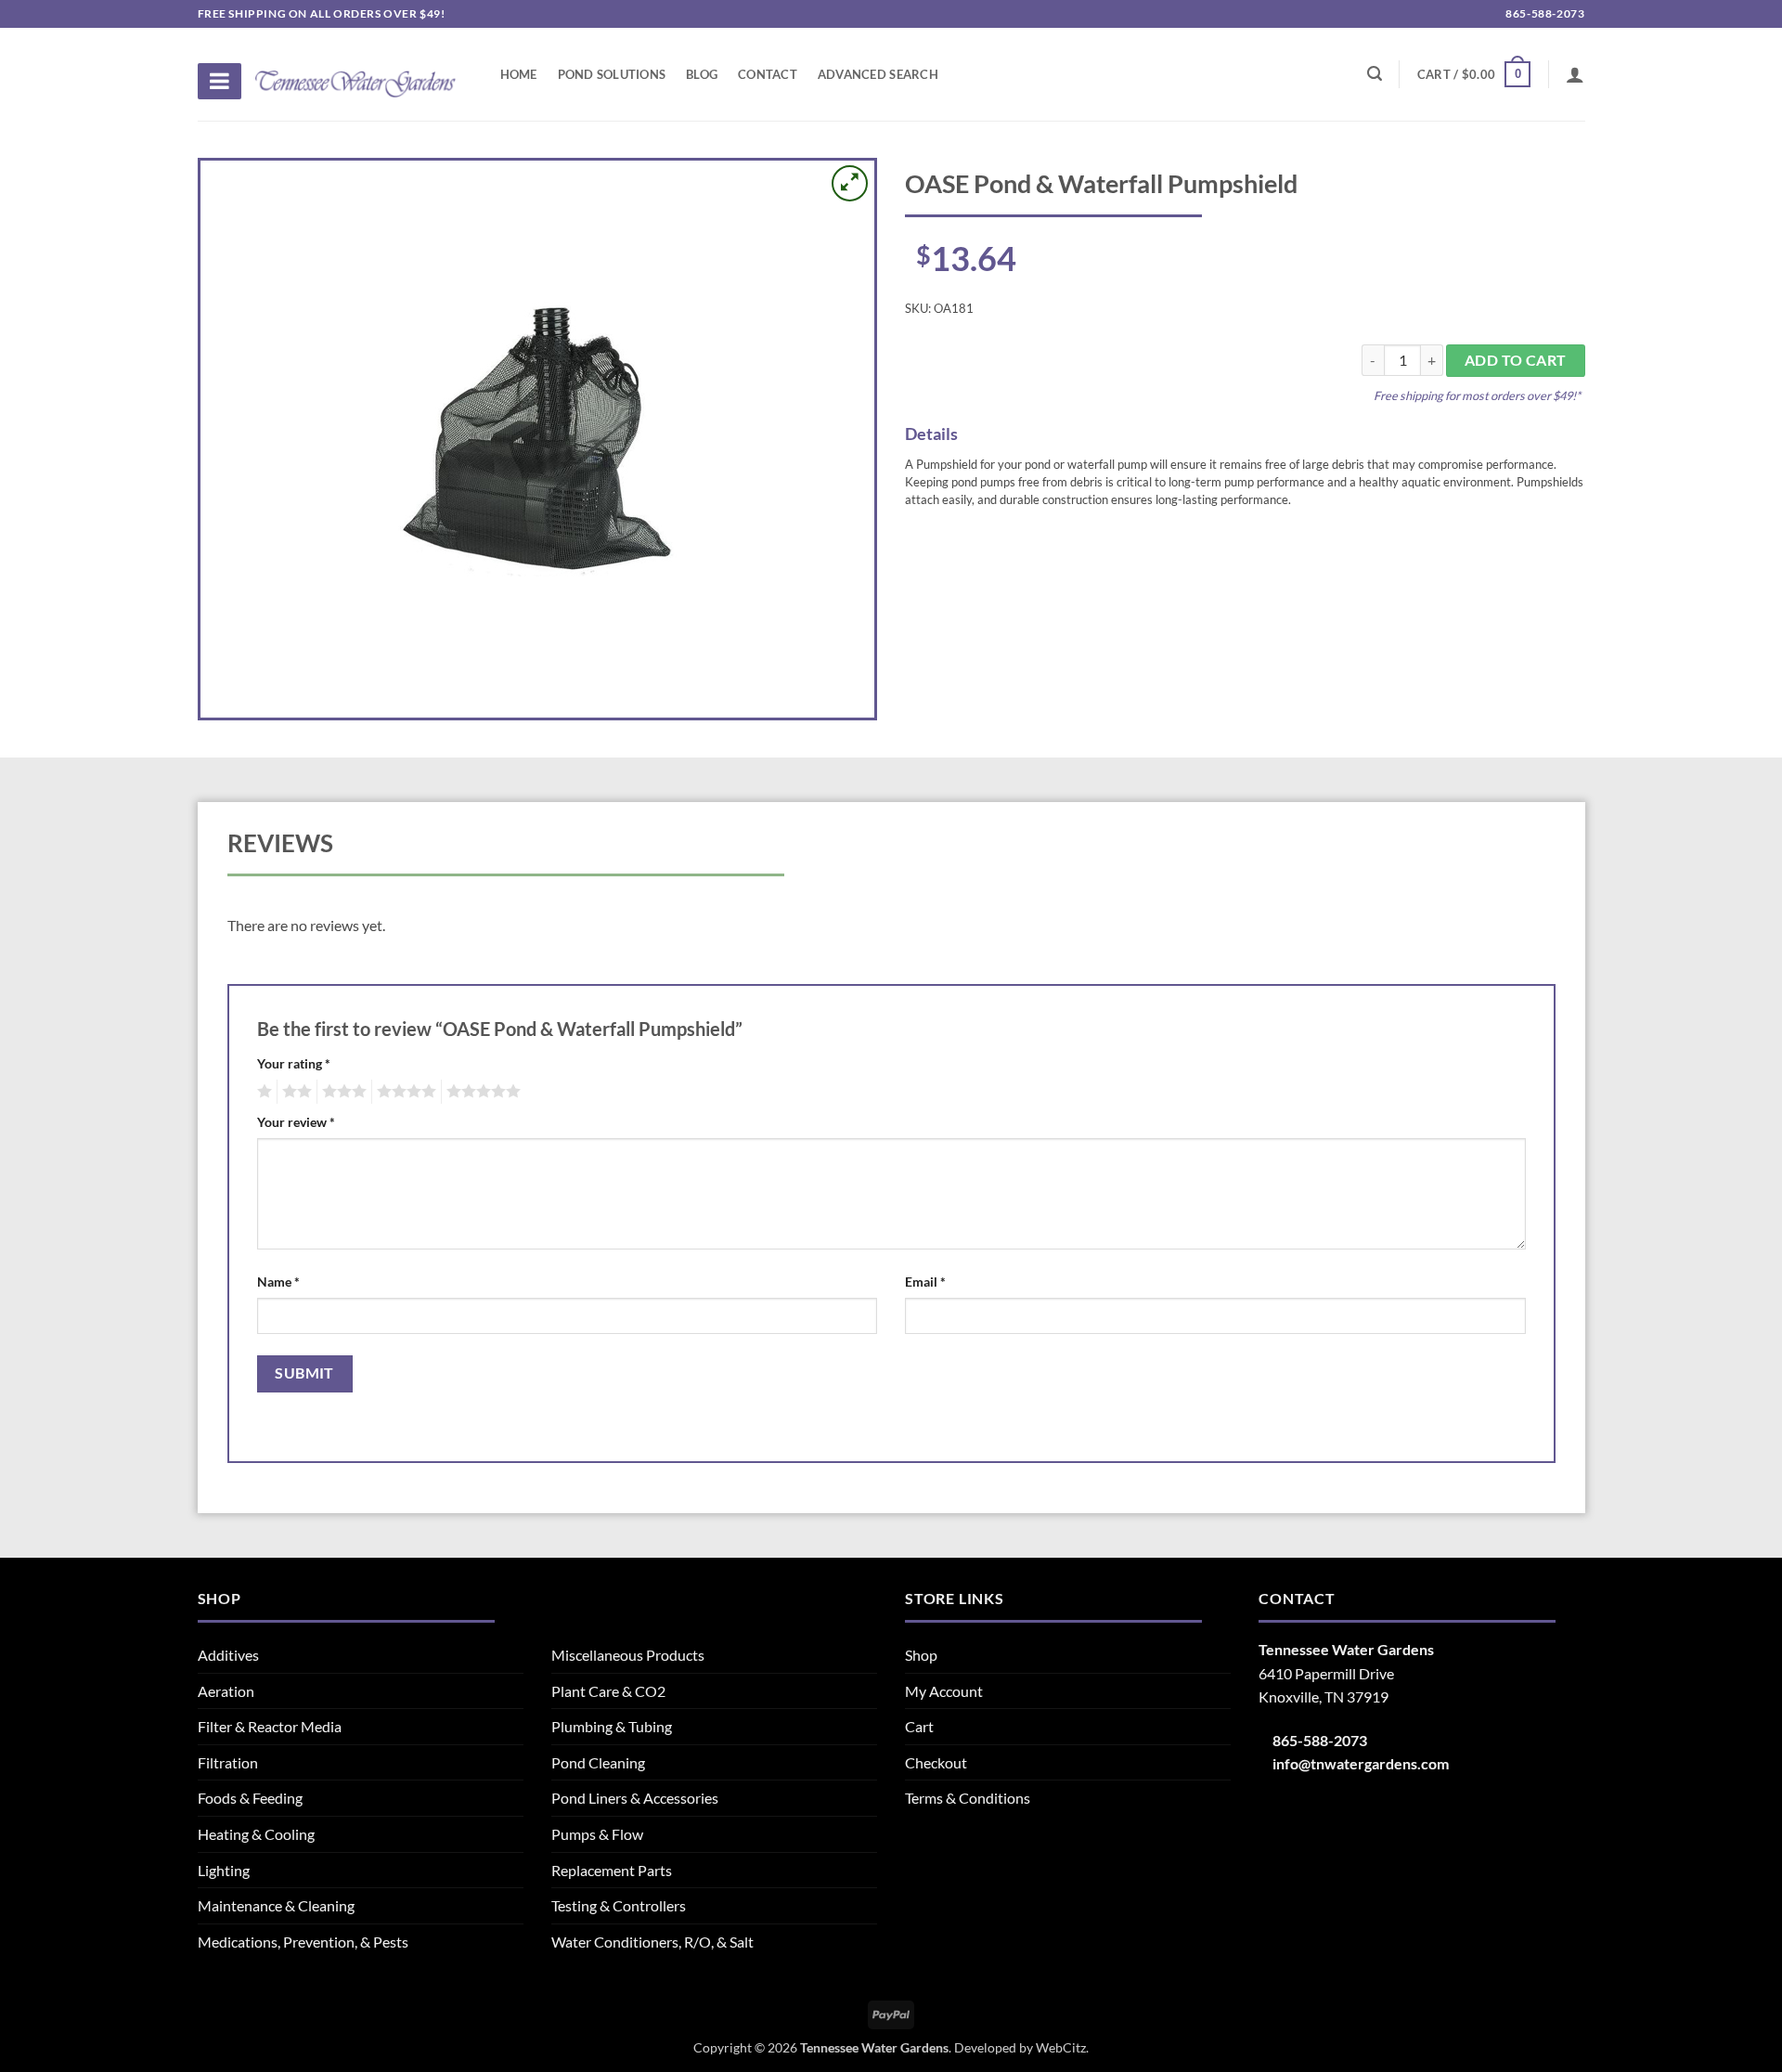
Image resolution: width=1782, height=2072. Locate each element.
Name (278, 1282)
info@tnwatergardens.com (1361, 1763)
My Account (944, 1691)
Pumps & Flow (597, 1834)
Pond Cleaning (598, 1762)
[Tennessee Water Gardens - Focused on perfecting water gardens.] (355, 73)
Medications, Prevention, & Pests (303, 1942)
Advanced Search (878, 74)
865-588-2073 (1544, 13)
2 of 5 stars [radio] (294, 1092)
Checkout (936, 1762)
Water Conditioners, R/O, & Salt (652, 1942)
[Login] (1575, 74)
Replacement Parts (612, 1870)
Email (925, 1282)
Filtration (228, 1762)
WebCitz (1061, 2047)
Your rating (294, 1063)
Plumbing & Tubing (612, 1726)
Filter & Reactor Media (270, 1726)
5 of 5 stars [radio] (481, 1092)
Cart (919, 1726)
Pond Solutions (612, 74)
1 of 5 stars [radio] (262, 1092)
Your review (296, 1122)
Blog (702, 74)
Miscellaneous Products (628, 1655)
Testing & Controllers (619, 1905)
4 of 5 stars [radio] (404, 1092)
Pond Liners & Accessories (635, 1798)
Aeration (226, 1691)
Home (519, 74)
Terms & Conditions (968, 1798)
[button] (1474, 74)
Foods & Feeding (250, 1798)
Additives (228, 1655)
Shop (921, 1655)
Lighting (224, 1870)
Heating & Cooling (256, 1834)
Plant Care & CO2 (608, 1691)
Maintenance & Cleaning (276, 1905)
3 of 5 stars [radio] (342, 1092)
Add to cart (1516, 360)
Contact (768, 74)
